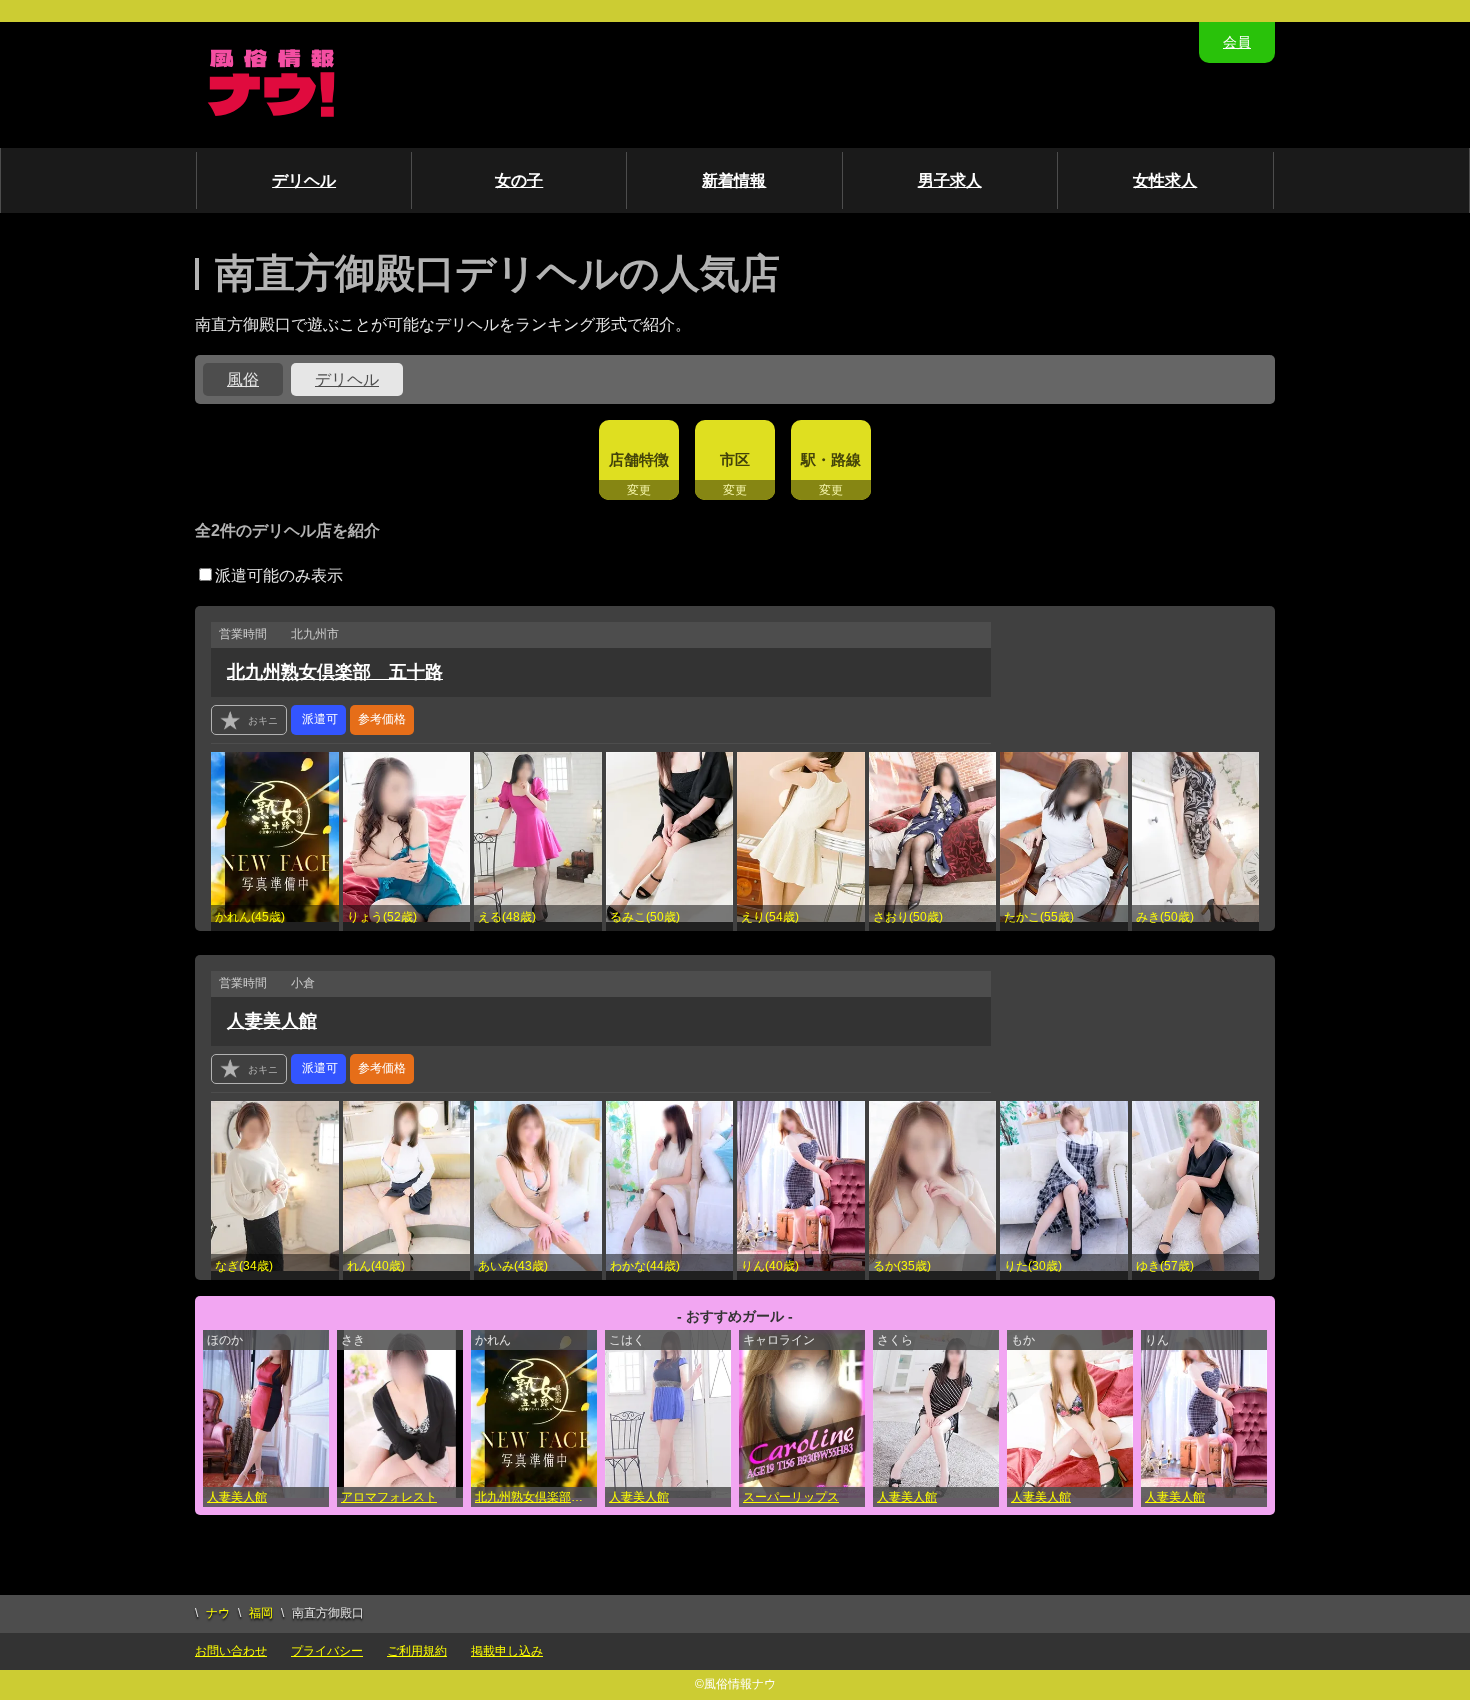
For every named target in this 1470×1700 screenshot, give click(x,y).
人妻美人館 (272, 1021)
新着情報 (734, 180)
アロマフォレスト (389, 1497)
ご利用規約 (417, 1651)
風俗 (243, 379)
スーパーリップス (791, 1497)
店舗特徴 (639, 459)
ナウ (218, 1613)
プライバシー (327, 1651)
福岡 (261, 1613)
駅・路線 (831, 459)
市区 (735, 459)
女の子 (519, 180)
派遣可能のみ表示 (279, 575)
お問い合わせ (231, 1651)
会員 (1237, 42)
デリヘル (304, 180)
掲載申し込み (507, 1651)
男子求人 (950, 180)
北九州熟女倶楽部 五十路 (335, 672)
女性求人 (1165, 180)
